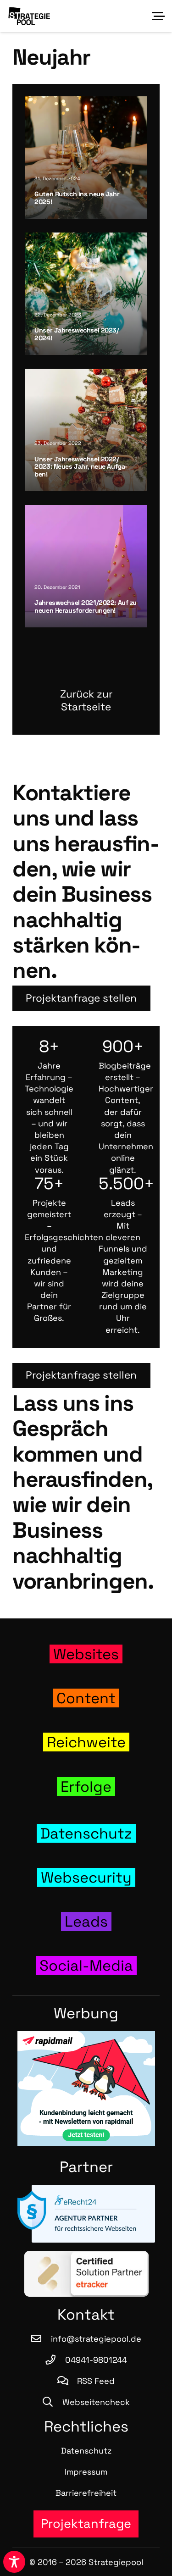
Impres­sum (86, 2472)
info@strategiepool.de (96, 2339)
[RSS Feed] (67, 2381)
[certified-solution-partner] (86, 2274)
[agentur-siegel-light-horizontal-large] (86, 2214)
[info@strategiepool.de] (41, 2339)
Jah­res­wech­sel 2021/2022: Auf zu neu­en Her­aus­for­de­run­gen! (86, 607)
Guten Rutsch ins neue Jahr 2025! (77, 198)
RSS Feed (96, 2381)
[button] (158, 16)
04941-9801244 (96, 2360)
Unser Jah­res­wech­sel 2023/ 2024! (77, 334)
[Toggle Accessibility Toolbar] (14, 2562)
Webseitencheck (96, 2402)
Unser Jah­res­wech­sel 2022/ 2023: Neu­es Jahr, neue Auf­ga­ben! (81, 467)
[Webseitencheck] (52, 2402)
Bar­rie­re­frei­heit (86, 2493)
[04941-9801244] (55, 2360)
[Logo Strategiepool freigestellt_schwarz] (29, 16)
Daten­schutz (86, 2451)
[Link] (86, 1654)
